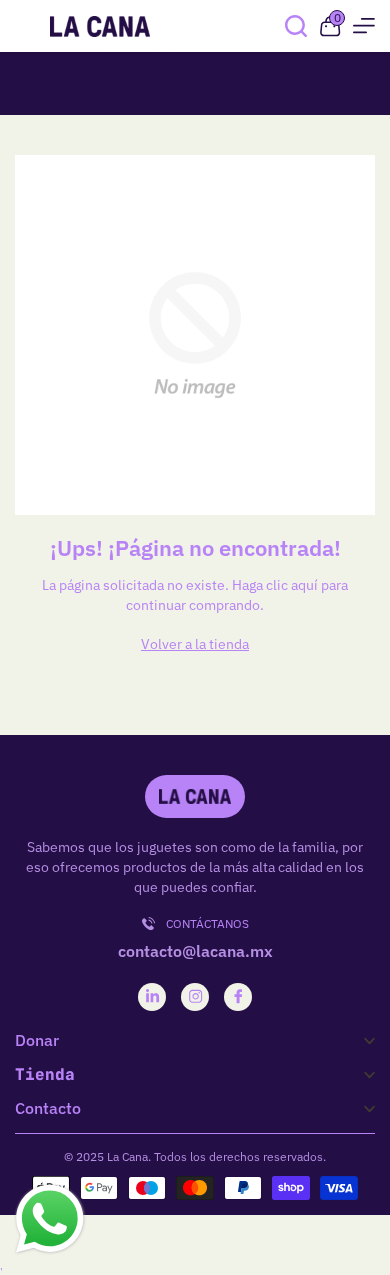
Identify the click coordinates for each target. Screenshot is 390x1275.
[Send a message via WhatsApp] (50, 1219)
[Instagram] (195, 996)
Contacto (48, 1108)
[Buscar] (296, 26)
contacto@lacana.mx (195, 951)
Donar (37, 1040)
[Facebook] (238, 996)
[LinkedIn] (152, 996)
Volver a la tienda (195, 644)
